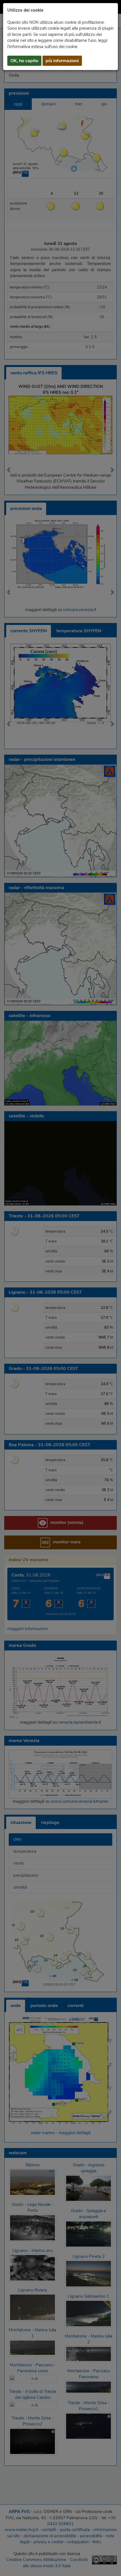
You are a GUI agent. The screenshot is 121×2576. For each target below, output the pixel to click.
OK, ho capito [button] (24, 61)
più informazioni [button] (62, 61)
